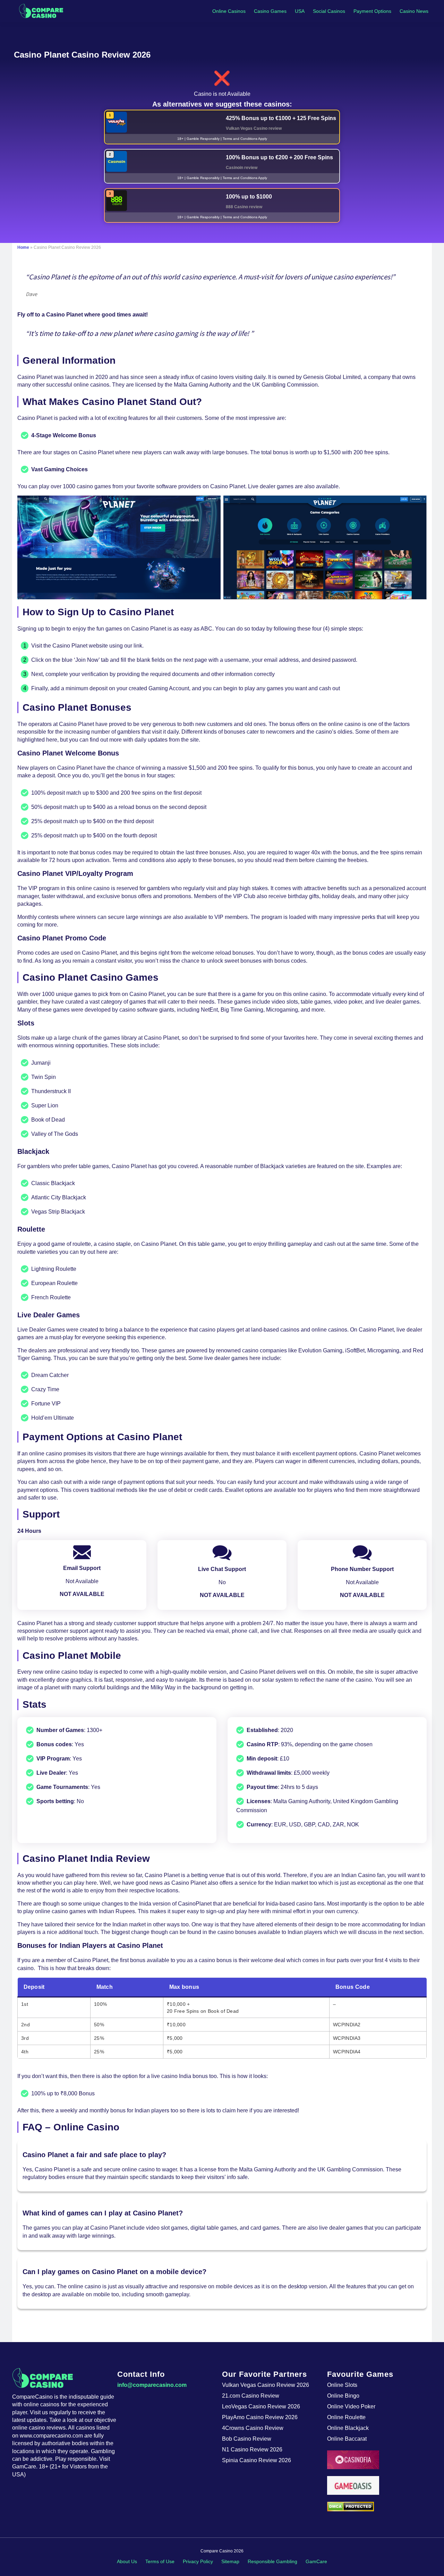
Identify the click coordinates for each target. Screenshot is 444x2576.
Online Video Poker (351, 2406)
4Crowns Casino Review (253, 2428)
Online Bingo (343, 2396)
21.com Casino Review (251, 2396)
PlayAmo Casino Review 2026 (260, 2417)
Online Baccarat (347, 2439)
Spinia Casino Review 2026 (257, 2460)
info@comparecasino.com (152, 2385)
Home (23, 247)
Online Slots (342, 2385)
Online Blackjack (348, 2428)
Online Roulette (346, 2417)
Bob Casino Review (247, 2439)
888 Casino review (244, 207)
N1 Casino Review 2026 (252, 2450)
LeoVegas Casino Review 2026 (261, 2406)
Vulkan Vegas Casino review (254, 128)
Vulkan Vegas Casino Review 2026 (266, 2385)
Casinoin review (242, 168)
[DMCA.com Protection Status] (380, 2507)
